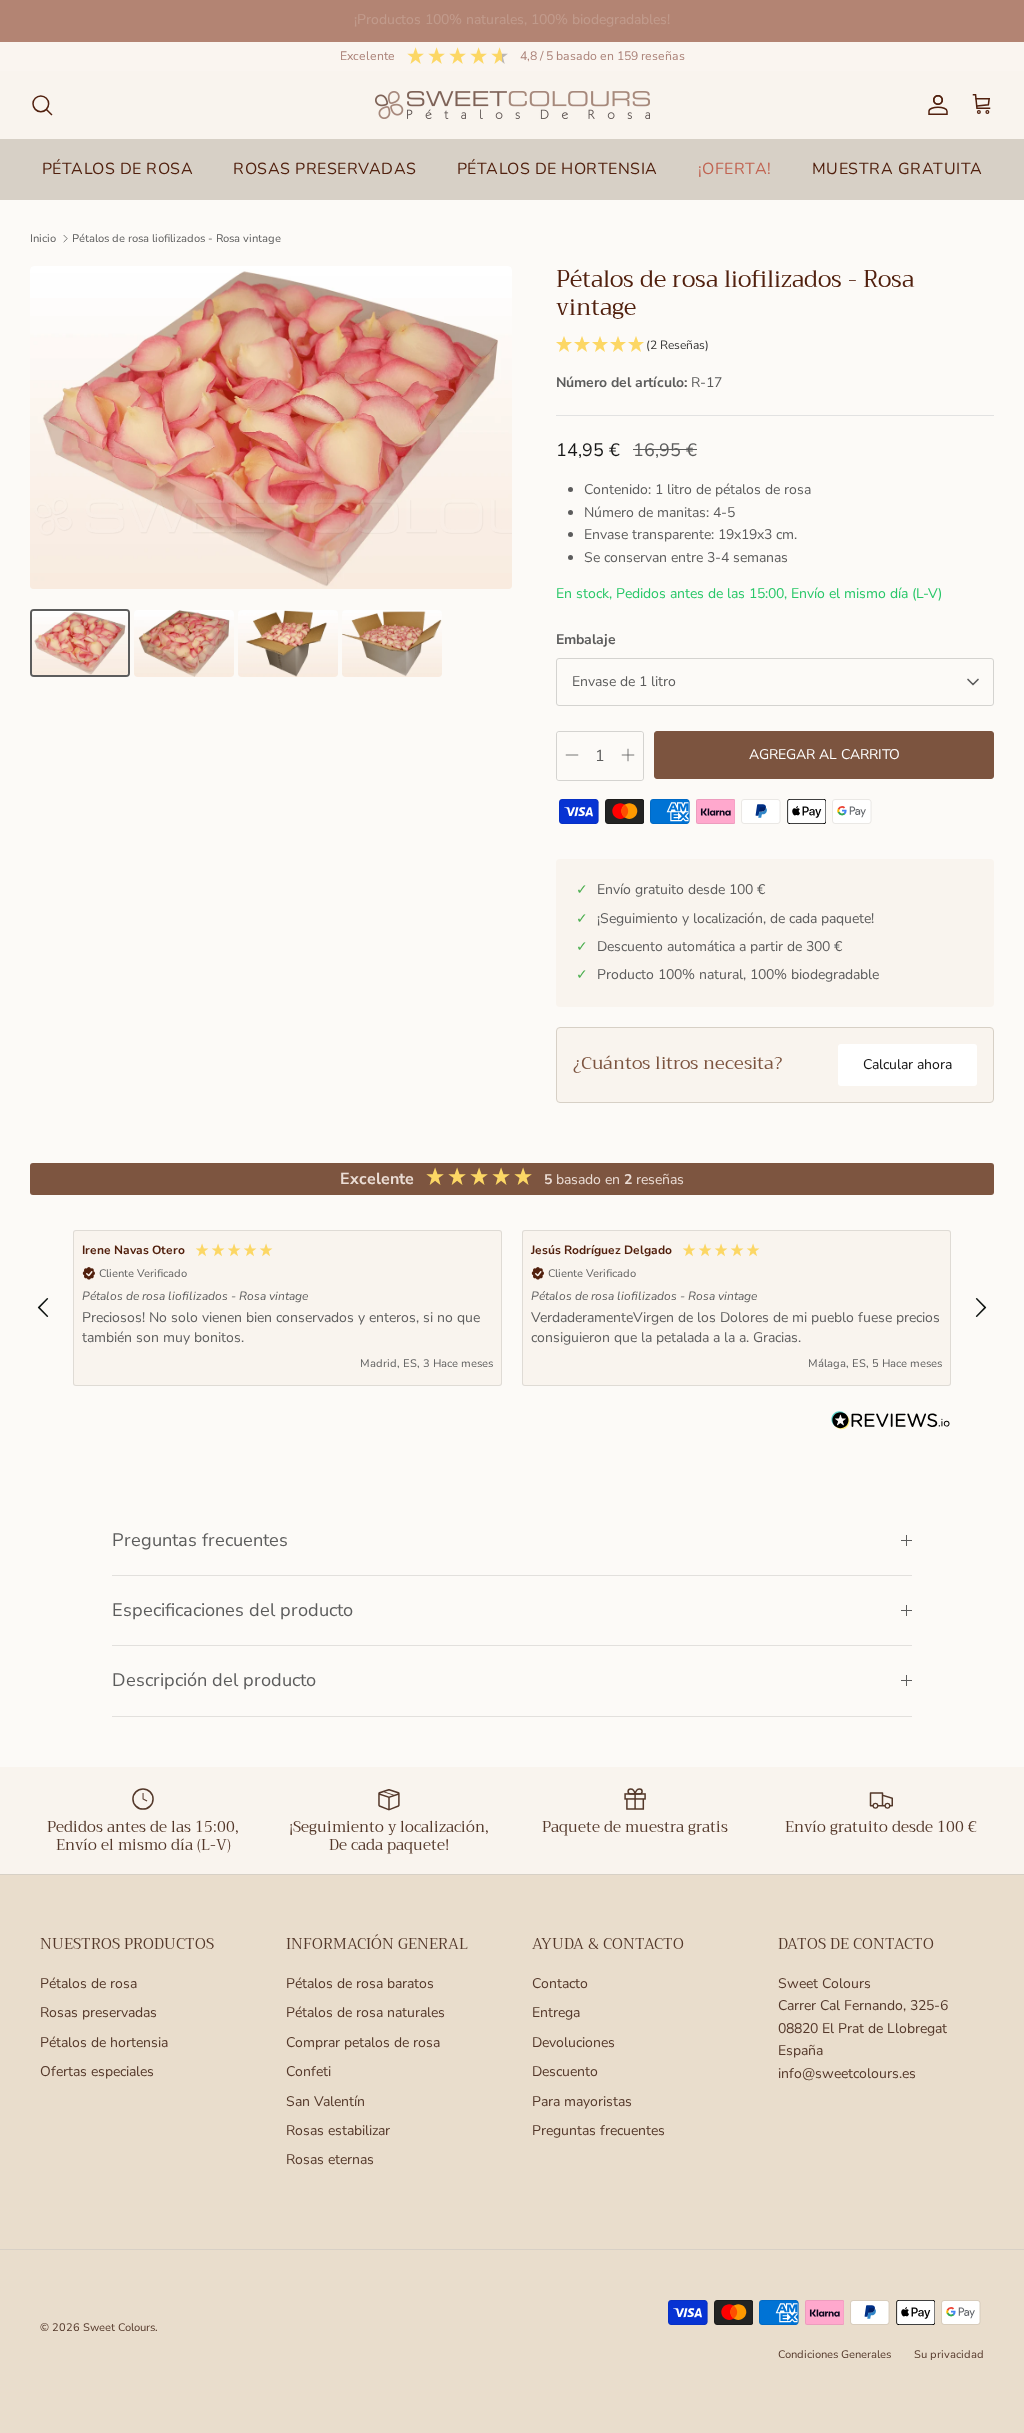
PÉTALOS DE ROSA (118, 169)
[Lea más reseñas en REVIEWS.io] (891, 1424)
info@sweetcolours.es (847, 2073)
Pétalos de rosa (88, 1983)
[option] (271, 427)
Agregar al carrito (824, 754)
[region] (512, 1307)
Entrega (556, 2012)
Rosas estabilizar (338, 2130)
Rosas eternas (330, 2159)
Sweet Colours (119, 2327)
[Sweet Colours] (512, 105)
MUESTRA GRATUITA (897, 169)
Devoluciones (573, 2042)
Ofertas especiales (97, 2071)
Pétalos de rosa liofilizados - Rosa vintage (176, 238)
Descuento (565, 2071)
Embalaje (586, 639)
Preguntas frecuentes (200, 1540)
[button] (775, 345)
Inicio (43, 238)
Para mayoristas (582, 2101)
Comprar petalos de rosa (363, 2042)
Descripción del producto (214, 1680)
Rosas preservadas (98, 2012)
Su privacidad (949, 2354)
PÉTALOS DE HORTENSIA (557, 169)
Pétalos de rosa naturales (365, 2012)
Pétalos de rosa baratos (360, 1983)
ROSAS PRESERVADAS (325, 169)
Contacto (560, 1983)
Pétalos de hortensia (104, 2042)
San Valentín (325, 2101)
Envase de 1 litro (624, 681)
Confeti (308, 2071)
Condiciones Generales (834, 2354)
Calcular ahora (907, 1064)
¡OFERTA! (735, 169)
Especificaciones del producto (232, 1610)
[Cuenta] (934, 105)
